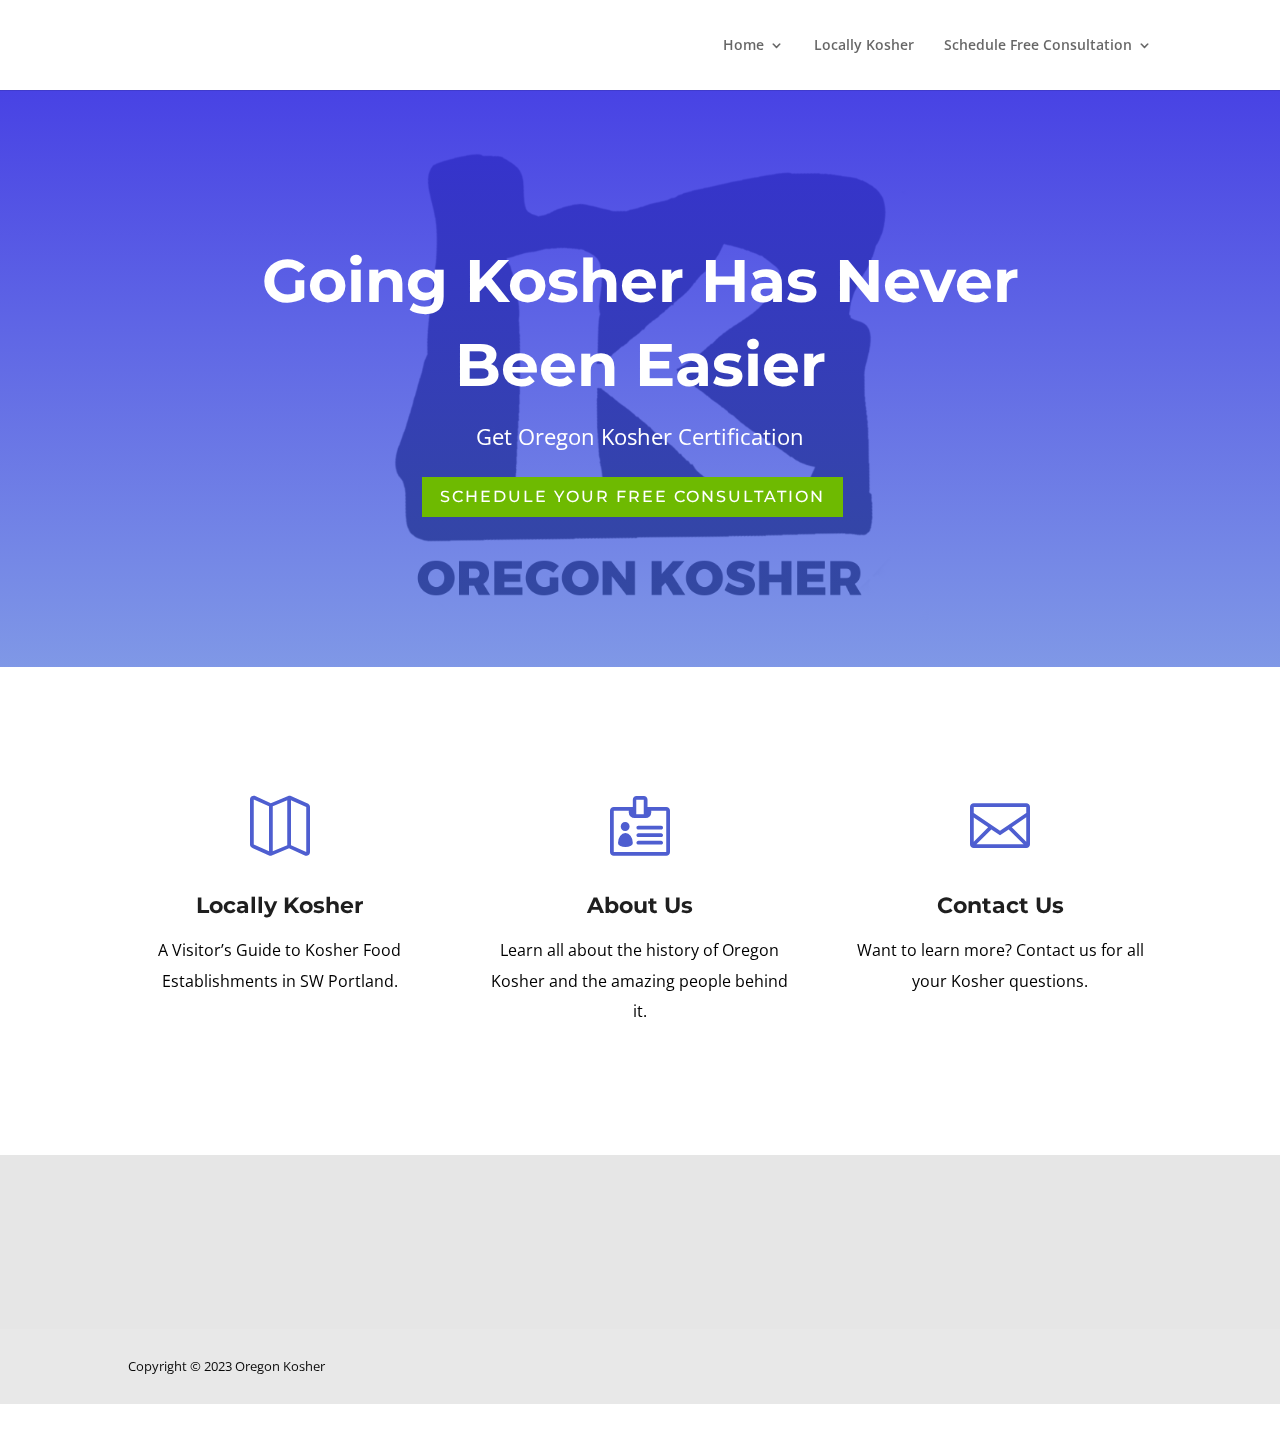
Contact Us (1000, 905)
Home (743, 46)
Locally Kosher (864, 46)
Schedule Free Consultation (1038, 46)
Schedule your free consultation (632, 496)
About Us (640, 905)
